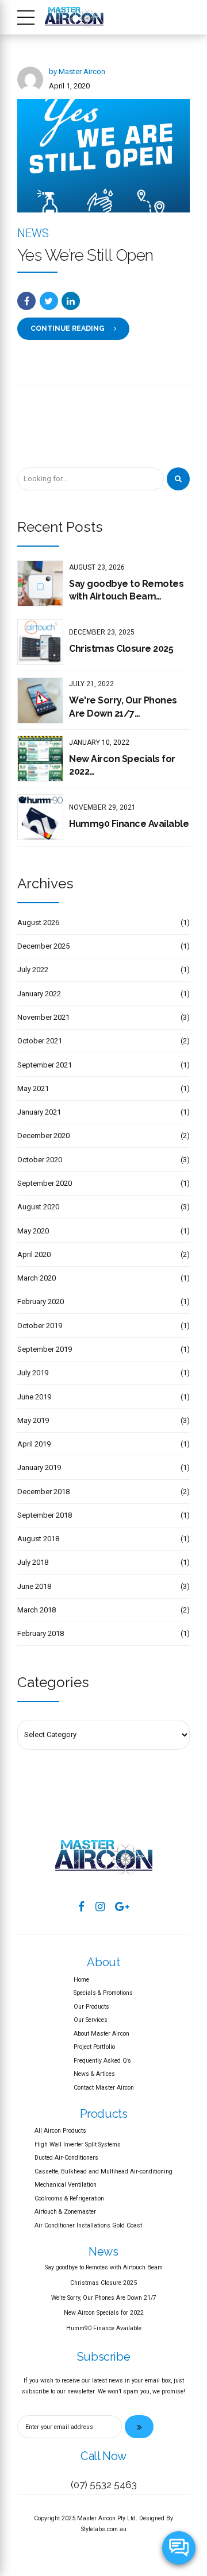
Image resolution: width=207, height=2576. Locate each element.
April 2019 (34, 1444)
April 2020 (34, 1254)
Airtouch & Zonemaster (65, 2212)
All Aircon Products (60, 2131)
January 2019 (39, 1467)
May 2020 (33, 1231)
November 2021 (43, 1017)
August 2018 (38, 1539)
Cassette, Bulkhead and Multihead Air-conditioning (103, 2171)
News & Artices (94, 2074)
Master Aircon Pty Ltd (106, 2518)
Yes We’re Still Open (85, 255)
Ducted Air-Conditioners (66, 2158)
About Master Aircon (101, 2034)
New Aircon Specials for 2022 (122, 765)
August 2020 (38, 1207)
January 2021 (39, 1112)
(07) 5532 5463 (104, 2485)
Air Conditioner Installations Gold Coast (88, 2225)
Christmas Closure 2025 (121, 649)
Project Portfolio (94, 2047)
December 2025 (43, 946)
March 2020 (37, 1278)
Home (81, 1980)
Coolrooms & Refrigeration (69, 2198)
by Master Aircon (77, 71)
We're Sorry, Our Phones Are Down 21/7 (123, 707)
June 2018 (34, 1586)
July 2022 (33, 970)
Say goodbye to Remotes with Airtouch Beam (126, 590)
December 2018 (43, 1492)
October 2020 (40, 1160)
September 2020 (45, 1183)
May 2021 (33, 1088)
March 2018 (37, 1610)
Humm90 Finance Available (129, 824)
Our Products (91, 2007)
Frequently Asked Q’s (102, 2061)
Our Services (91, 2020)
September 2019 (45, 1349)
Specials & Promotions (103, 1993)
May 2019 (33, 1420)
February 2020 (41, 1301)
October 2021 (40, 1041)
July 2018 (33, 1562)
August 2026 (38, 923)
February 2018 (41, 1633)
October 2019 (40, 1326)
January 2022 (39, 994)
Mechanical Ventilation (66, 2185)
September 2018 (45, 1515)
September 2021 (45, 1065)
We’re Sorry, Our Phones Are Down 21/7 (104, 2298)
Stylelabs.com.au (104, 2529)
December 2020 (43, 1136)
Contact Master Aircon (104, 2088)
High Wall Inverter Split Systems (78, 2144)
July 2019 (33, 1373)
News (33, 233)
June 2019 (34, 1397)
